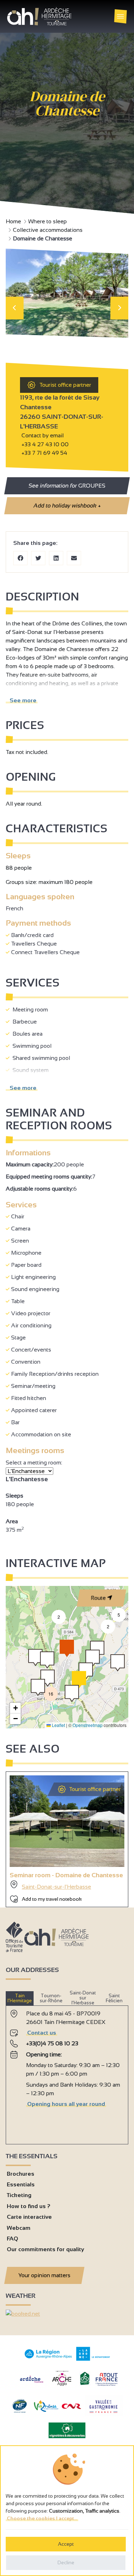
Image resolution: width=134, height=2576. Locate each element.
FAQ (13, 2239)
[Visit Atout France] (106, 2379)
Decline (66, 2562)
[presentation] (15, 308)
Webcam (19, 2228)
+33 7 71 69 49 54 (44, 453)
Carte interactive (29, 2217)
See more (22, 700)
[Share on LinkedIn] (56, 558)
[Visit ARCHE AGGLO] (62, 2386)
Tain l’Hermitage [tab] (20, 1998)
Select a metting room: (35, 1463)
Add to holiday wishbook (67, 506)
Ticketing (19, 2195)
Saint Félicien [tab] (114, 1998)
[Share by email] (74, 558)
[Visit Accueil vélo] (85, 2384)
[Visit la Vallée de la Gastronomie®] (104, 2414)
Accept (66, 2544)
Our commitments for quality (45, 2249)
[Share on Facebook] (20, 558)
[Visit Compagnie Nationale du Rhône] (71, 2407)
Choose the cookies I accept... (42, 2518)
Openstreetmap (88, 1725)
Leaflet (58, 1725)
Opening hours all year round (66, 2104)
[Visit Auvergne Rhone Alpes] (48, 2359)
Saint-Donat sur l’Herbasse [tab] (83, 1998)
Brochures (21, 2174)
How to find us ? (29, 2206)
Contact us (42, 2033)
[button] (118, 1663)
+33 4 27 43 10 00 (45, 444)
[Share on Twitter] (38, 558)
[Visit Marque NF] (19, 2411)
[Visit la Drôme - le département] (93, 2359)
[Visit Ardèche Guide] (32, 2384)
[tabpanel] (67, 2072)
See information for (67, 486)
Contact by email (42, 435)
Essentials (21, 2184)
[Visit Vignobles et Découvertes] (67, 2430)
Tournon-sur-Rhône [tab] (51, 1998)
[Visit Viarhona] (46, 2410)
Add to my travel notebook (52, 1899)
